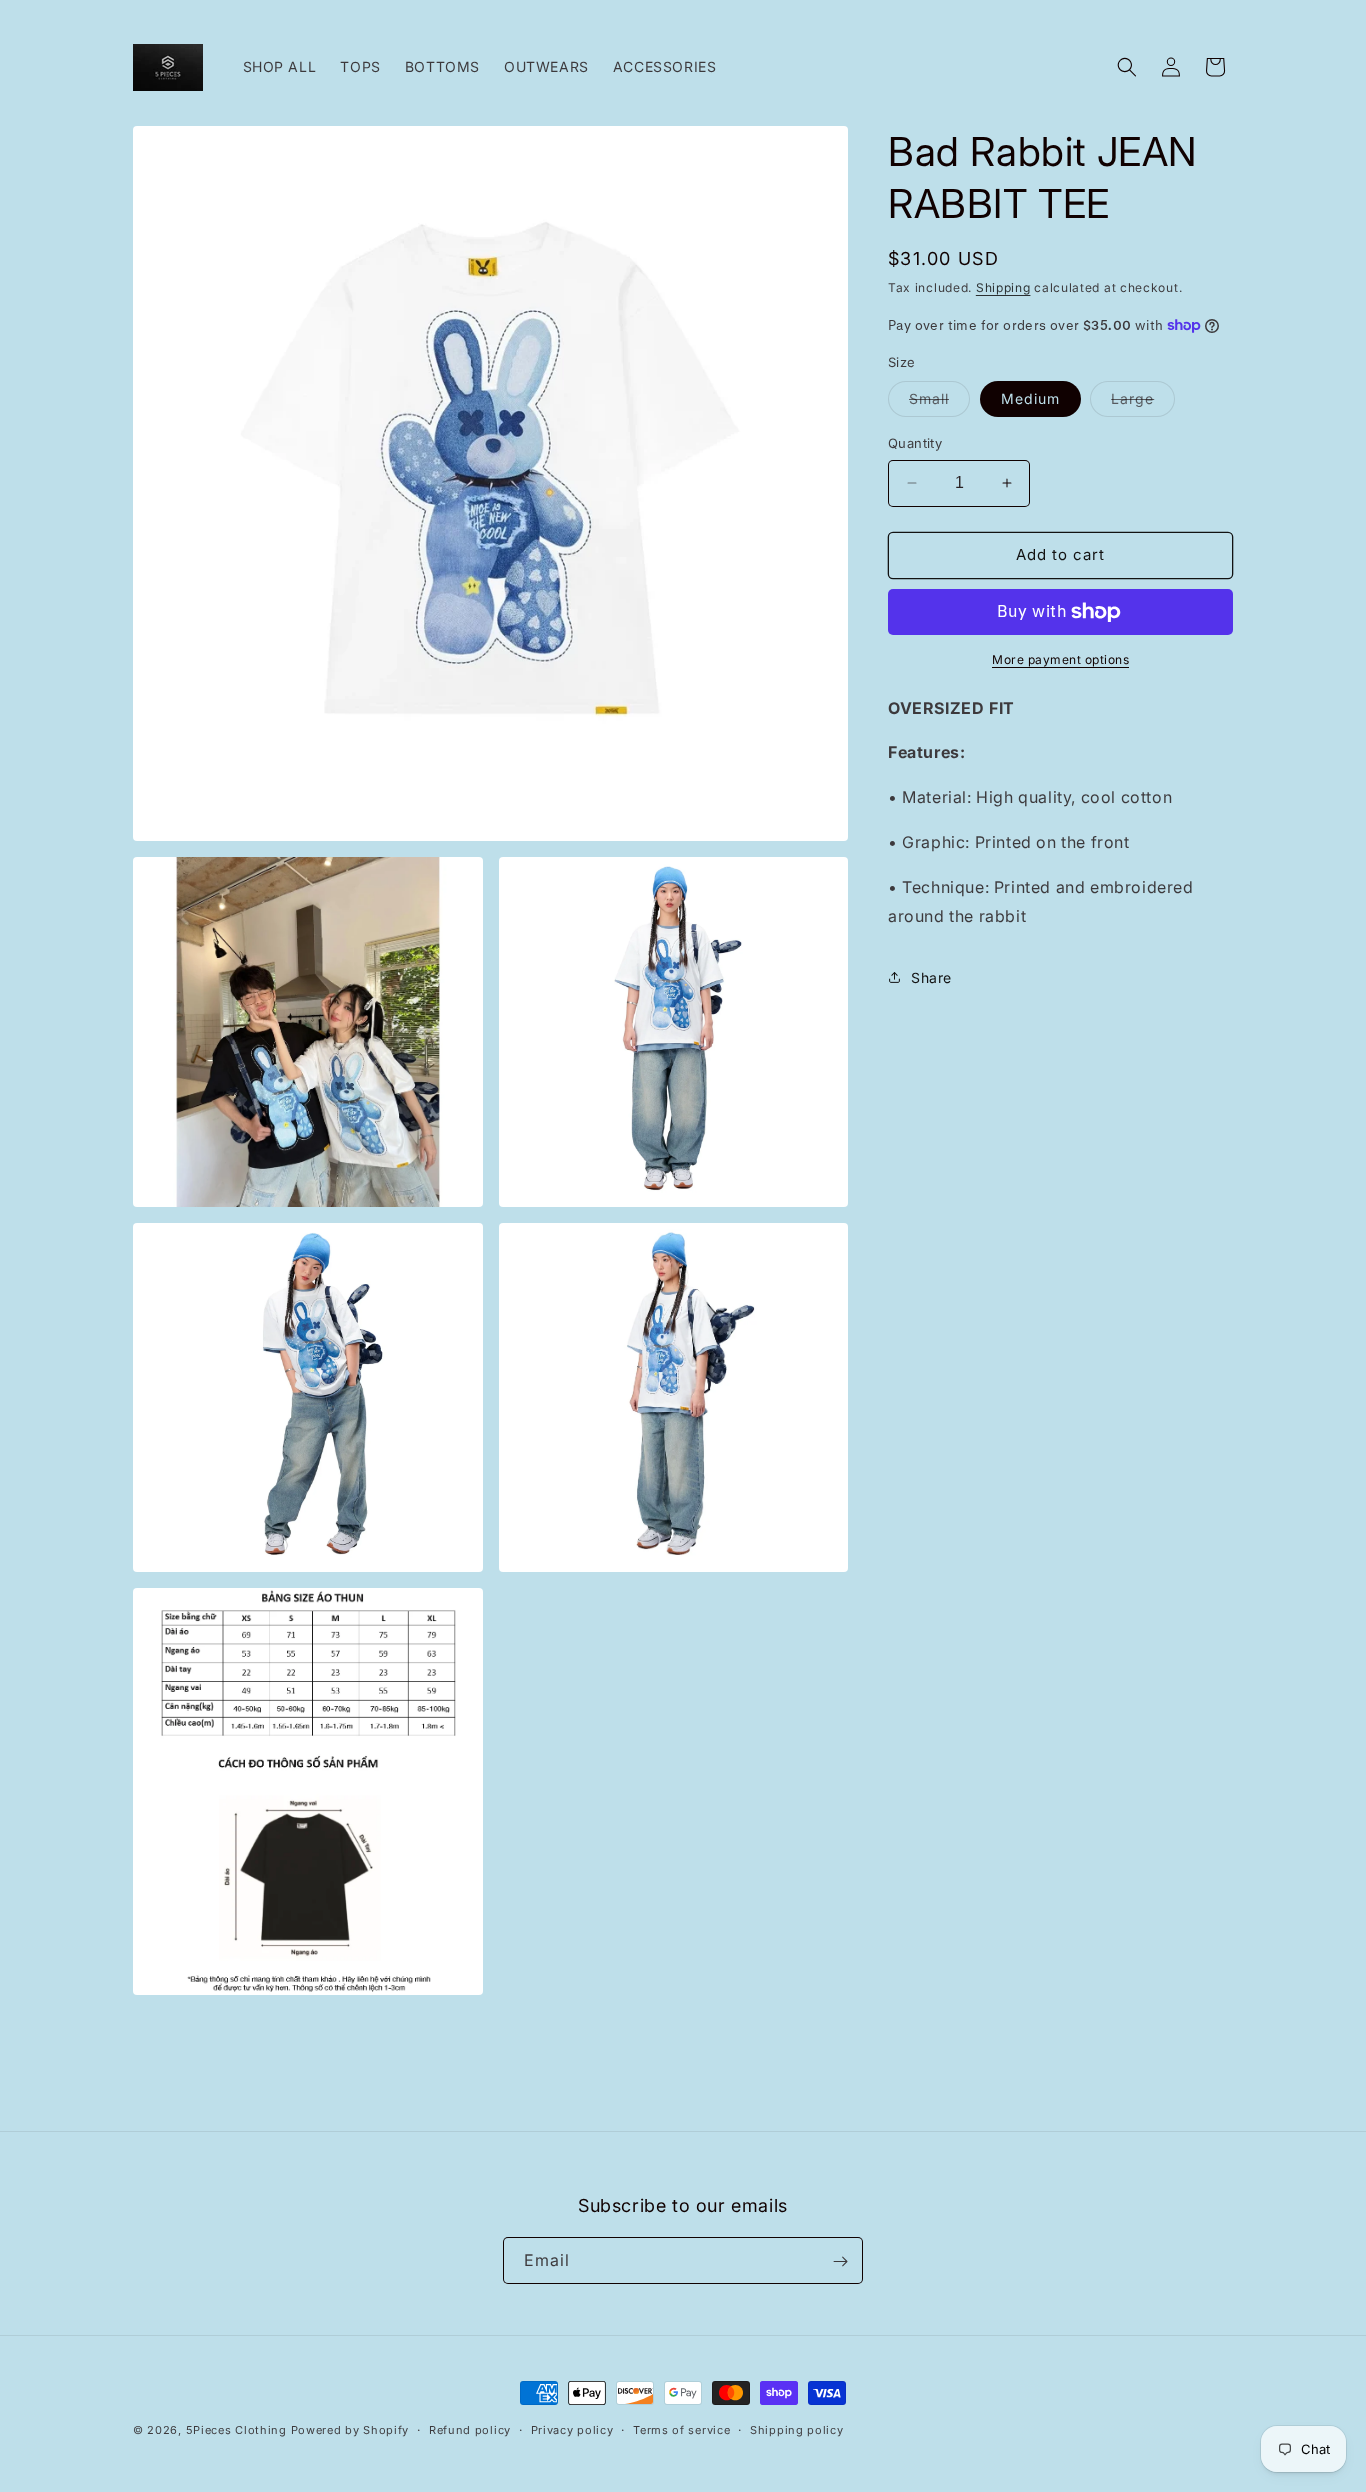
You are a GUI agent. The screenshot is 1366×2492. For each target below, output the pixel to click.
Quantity (915, 443)
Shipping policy (797, 2429)
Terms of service (681, 2429)
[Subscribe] (840, 2261)
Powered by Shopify (350, 2430)
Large (1143, 403)
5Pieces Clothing (236, 2430)
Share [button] (931, 977)
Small (939, 403)
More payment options (1060, 659)
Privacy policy (572, 2429)
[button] (1127, 67)
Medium (1030, 398)
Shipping (1003, 287)
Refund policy (470, 2429)
